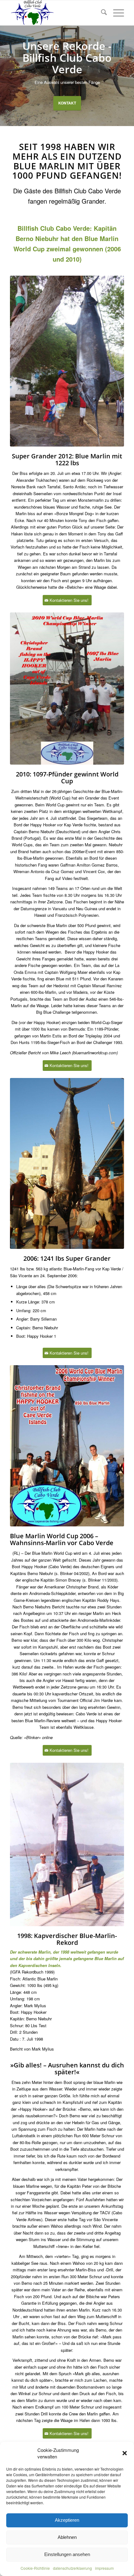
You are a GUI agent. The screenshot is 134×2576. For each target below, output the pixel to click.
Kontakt (67, 103)
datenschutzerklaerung (72, 2568)
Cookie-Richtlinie (35, 2568)
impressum (104, 2568)
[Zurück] (5, 76)
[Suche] (101, 13)
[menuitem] (101, 13)
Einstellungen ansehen (67, 2554)
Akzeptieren (67, 2520)
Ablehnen (67, 2537)
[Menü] (115, 13)
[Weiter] (129, 76)
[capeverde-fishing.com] (55, 13)
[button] (125, 2453)
